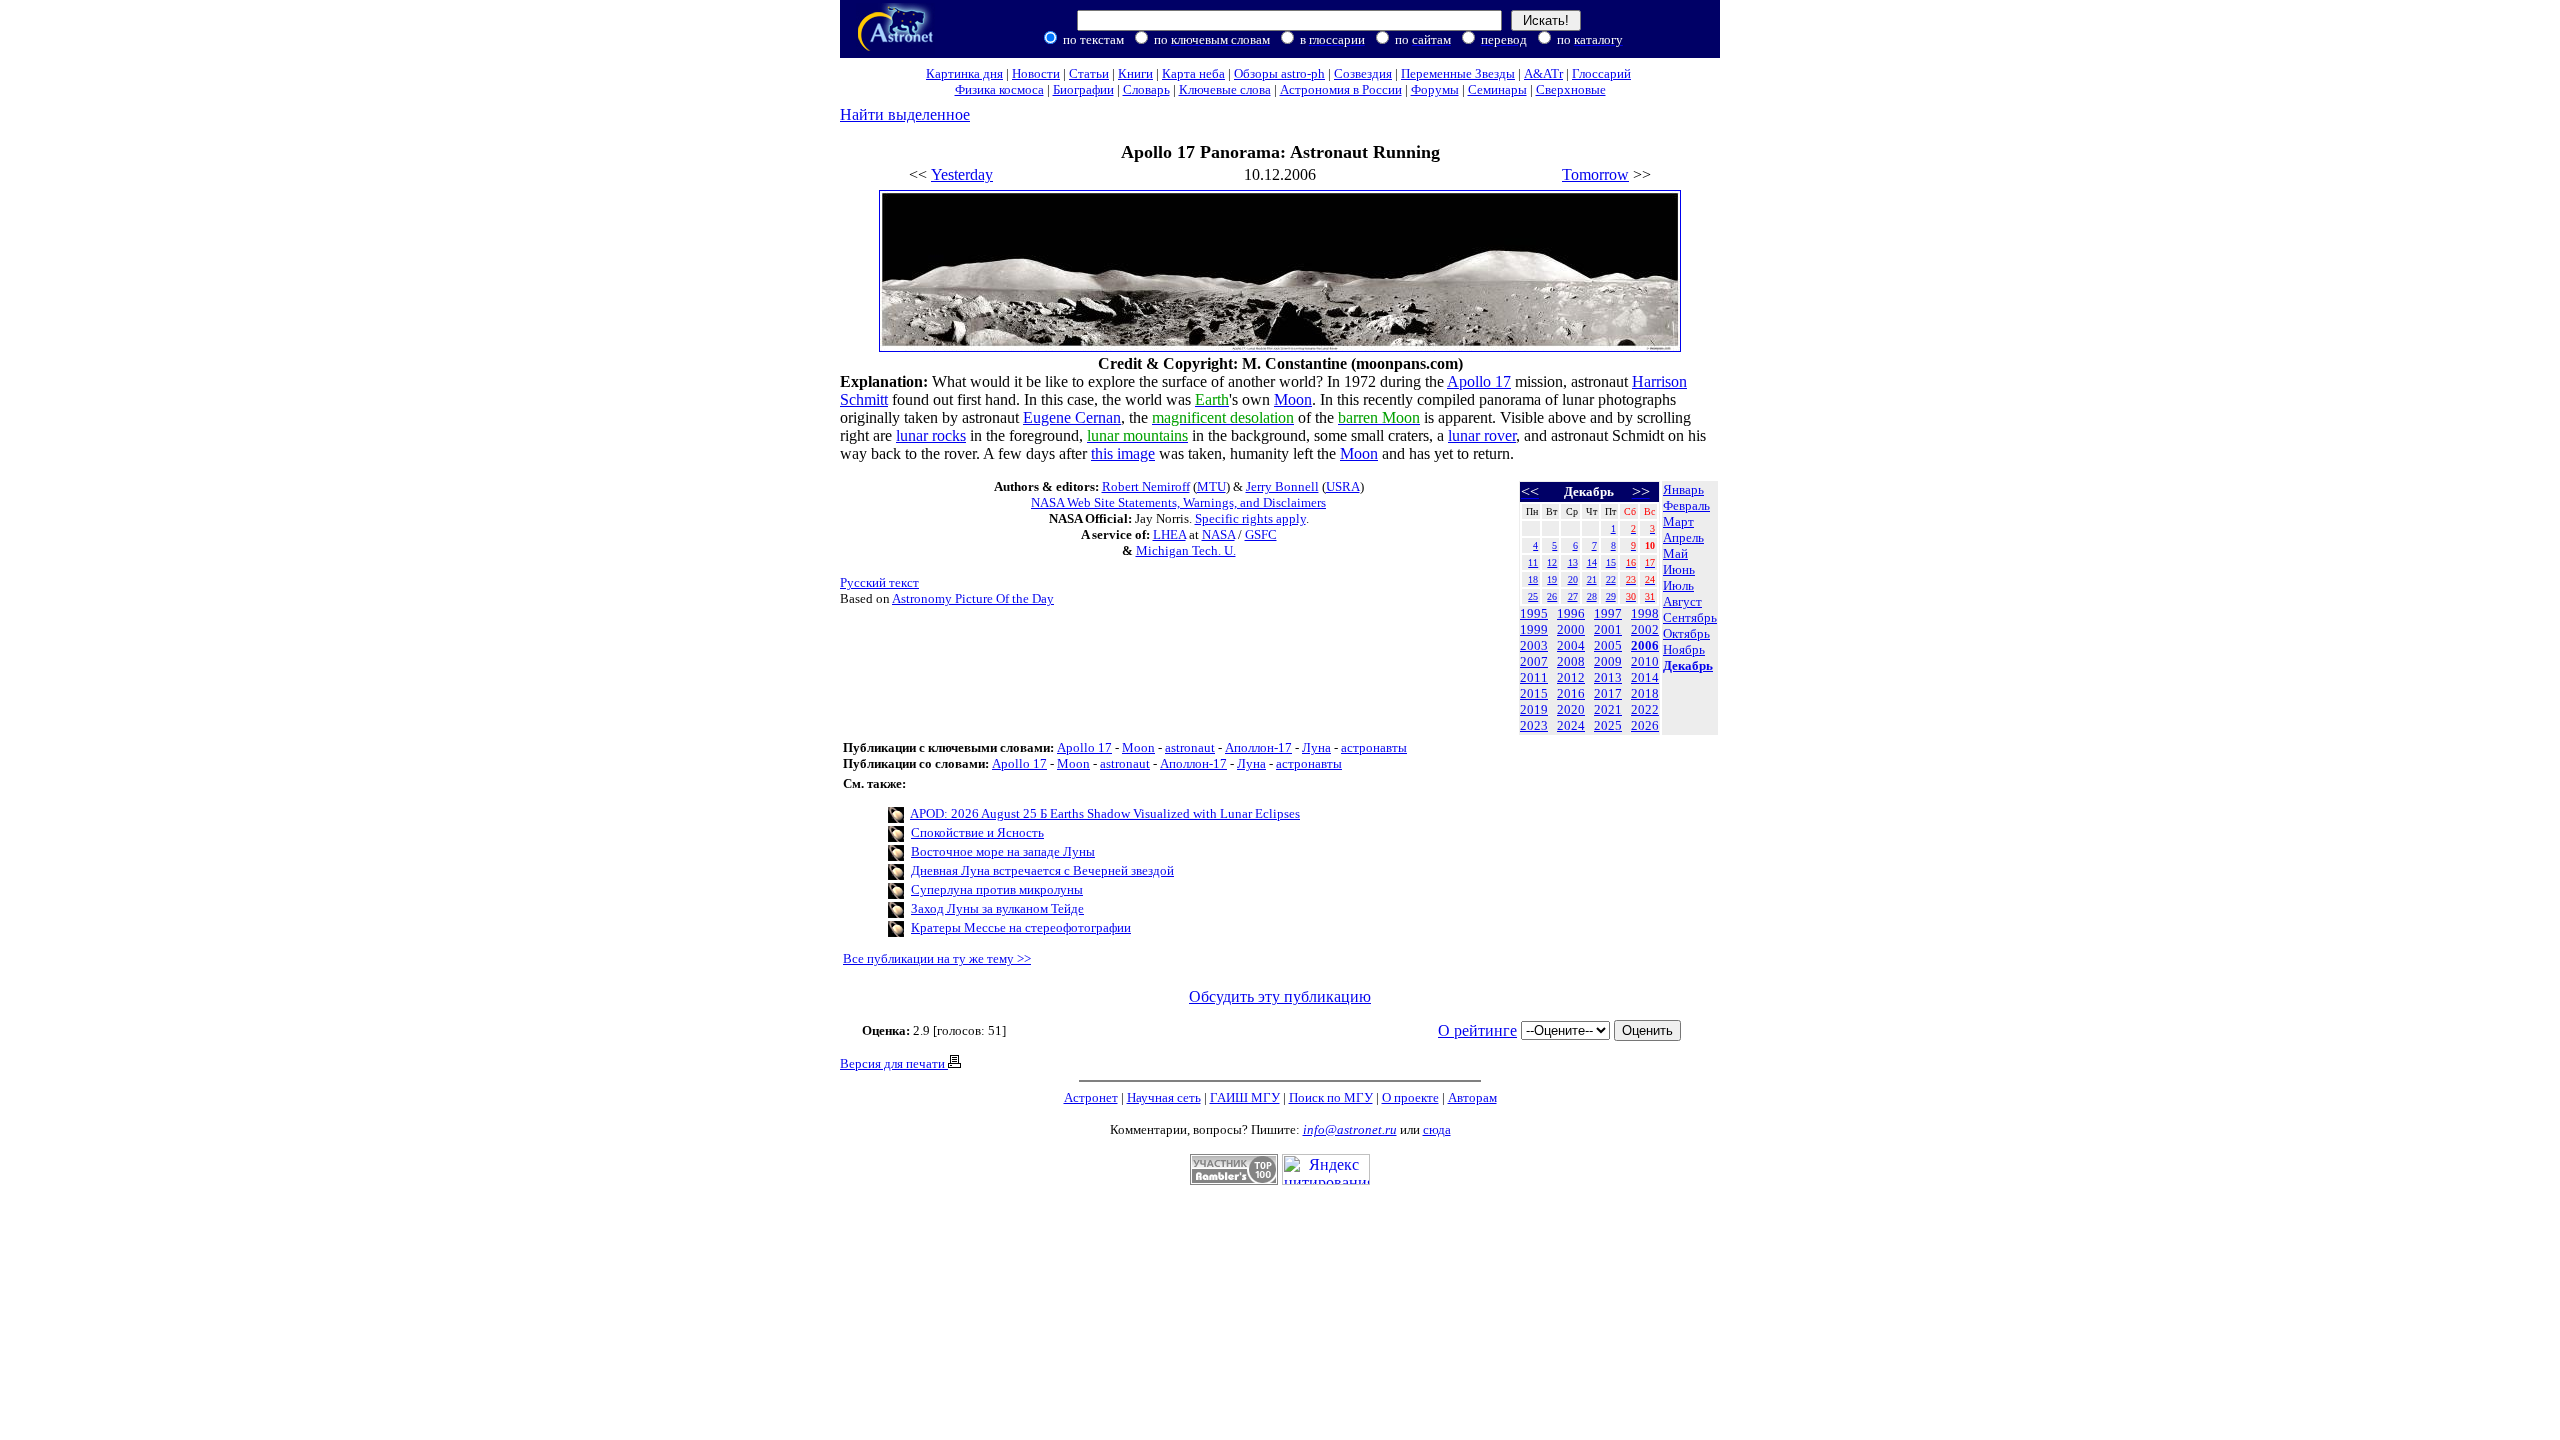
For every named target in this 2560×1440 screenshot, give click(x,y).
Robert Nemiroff (1146, 486)
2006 (1645, 645)
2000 (1571, 629)
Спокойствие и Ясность (977, 832)
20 (1573, 579)
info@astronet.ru (1350, 1129)
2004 (1571, 645)
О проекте (1410, 1097)
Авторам (1472, 1097)
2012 (1571, 677)
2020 (1571, 709)
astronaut (1190, 747)
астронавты (1374, 747)
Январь (1683, 489)
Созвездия (1363, 73)
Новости (1036, 73)
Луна (1316, 747)
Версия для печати (894, 1063)
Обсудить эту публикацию (1280, 996)
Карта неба (1193, 73)
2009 (1608, 661)
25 (1533, 596)
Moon (1293, 399)
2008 (1571, 661)
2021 (1608, 709)
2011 (1534, 677)
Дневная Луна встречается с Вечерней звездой (1042, 870)
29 (1611, 596)
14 (1592, 562)
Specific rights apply (1250, 518)
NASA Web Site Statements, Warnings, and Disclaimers (1178, 502)
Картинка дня (964, 73)
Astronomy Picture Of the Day (973, 598)
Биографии (1083, 89)
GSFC (1261, 534)
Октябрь (1686, 633)
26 (1552, 596)
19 (1552, 579)
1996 (1571, 613)
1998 (1645, 613)
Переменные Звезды (1458, 73)
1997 (1608, 613)
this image (1123, 453)
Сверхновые (1571, 89)
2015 (1534, 693)
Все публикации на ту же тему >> (937, 958)
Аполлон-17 (1258, 747)
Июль (1678, 585)
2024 (1571, 725)
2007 (1534, 661)
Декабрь (1688, 665)
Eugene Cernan (1072, 417)
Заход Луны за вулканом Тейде (997, 908)
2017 (1608, 693)
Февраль (1686, 505)
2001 (1608, 629)
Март (1678, 521)
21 (1592, 579)
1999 (1534, 629)
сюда (1437, 1129)
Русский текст (879, 582)
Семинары (1497, 89)
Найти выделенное (905, 114)
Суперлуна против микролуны (997, 889)
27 (1573, 596)
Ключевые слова (1225, 89)
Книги (1135, 73)
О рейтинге (1477, 1030)
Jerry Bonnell (1282, 486)
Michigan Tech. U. (1186, 550)
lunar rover (1482, 435)
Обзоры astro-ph (1279, 73)
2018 (1645, 693)
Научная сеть (1164, 1097)
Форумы (1435, 89)
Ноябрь (1684, 649)
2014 (1645, 677)
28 (1592, 596)
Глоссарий (1601, 73)
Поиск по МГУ (1331, 1097)
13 (1573, 562)
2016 (1571, 693)
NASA (1218, 534)
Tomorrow (1595, 174)
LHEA (1169, 534)
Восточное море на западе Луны (1003, 851)
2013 (1608, 677)
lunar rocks (931, 435)
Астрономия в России (1341, 89)
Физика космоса (999, 89)
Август (1682, 601)
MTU (1211, 486)
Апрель (1683, 537)
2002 (1645, 629)
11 (1533, 562)
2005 (1608, 645)
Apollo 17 (1479, 381)
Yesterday (962, 174)
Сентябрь (1690, 617)
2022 (1645, 709)
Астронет (1091, 1097)
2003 (1534, 645)
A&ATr (1543, 73)
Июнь (1679, 569)
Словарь (1146, 89)
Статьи (1089, 73)
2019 (1534, 709)
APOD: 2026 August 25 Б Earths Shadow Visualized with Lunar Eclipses (1105, 813)
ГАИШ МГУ (1245, 1097)
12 (1552, 562)
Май (1675, 553)
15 (1611, 562)
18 (1533, 579)
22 (1611, 579)
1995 (1534, 613)
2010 (1645, 661)
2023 (1534, 725)
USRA (1343, 486)
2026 (1645, 725)
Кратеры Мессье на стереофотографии (1021, 927)
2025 (1608, 725)
